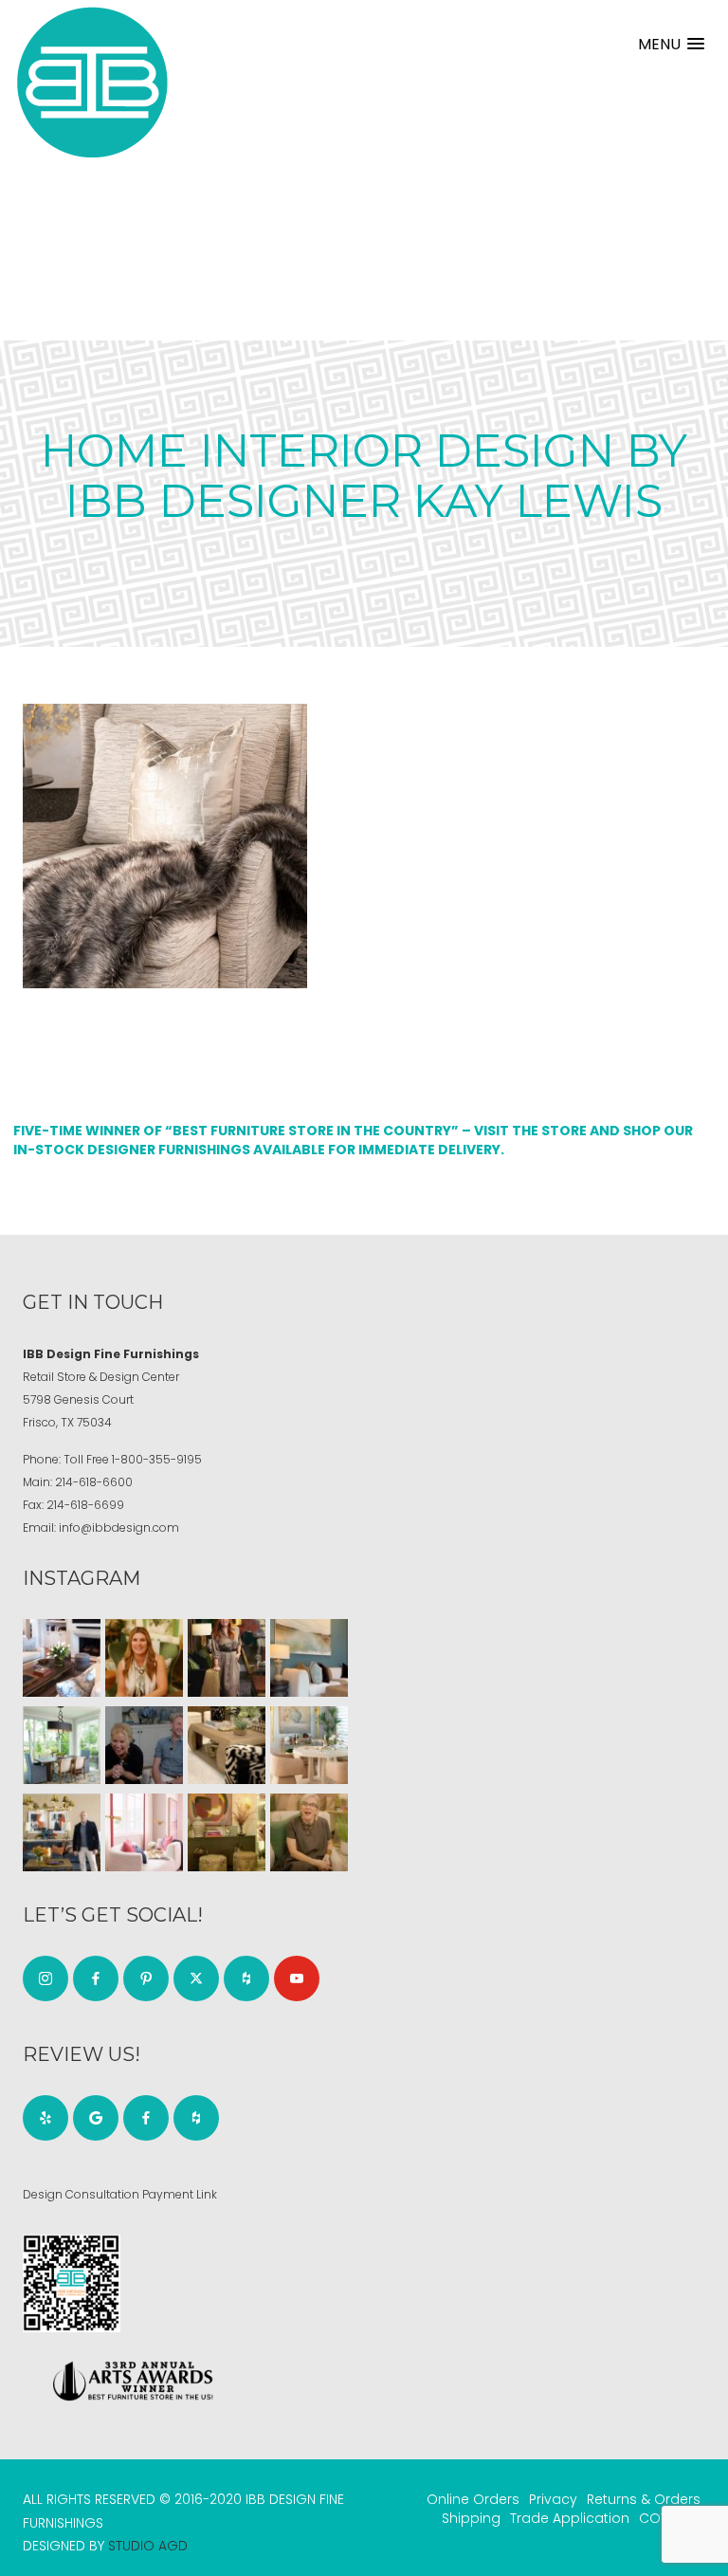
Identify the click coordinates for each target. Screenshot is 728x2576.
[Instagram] (45, 1978)
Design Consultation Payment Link (120, 2194)
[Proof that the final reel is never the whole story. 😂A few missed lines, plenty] (144, 1745)
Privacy (553, 2499)
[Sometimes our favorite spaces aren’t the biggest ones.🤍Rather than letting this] (144, 1832)
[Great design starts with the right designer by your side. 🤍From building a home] (309, 1745)
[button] (671, 44)
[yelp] (45, 2118)
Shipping (471, 2518)
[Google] (96, 2118)
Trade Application (570, 2518)
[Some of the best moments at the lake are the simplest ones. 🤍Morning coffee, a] (62, 1745)
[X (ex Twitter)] (196, 1978)
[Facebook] (96, 1978)
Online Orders (473, 2499)
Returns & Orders (644, 2499)
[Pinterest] (146, 1978)
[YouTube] (297, 1978)
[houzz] (246, 1978)
